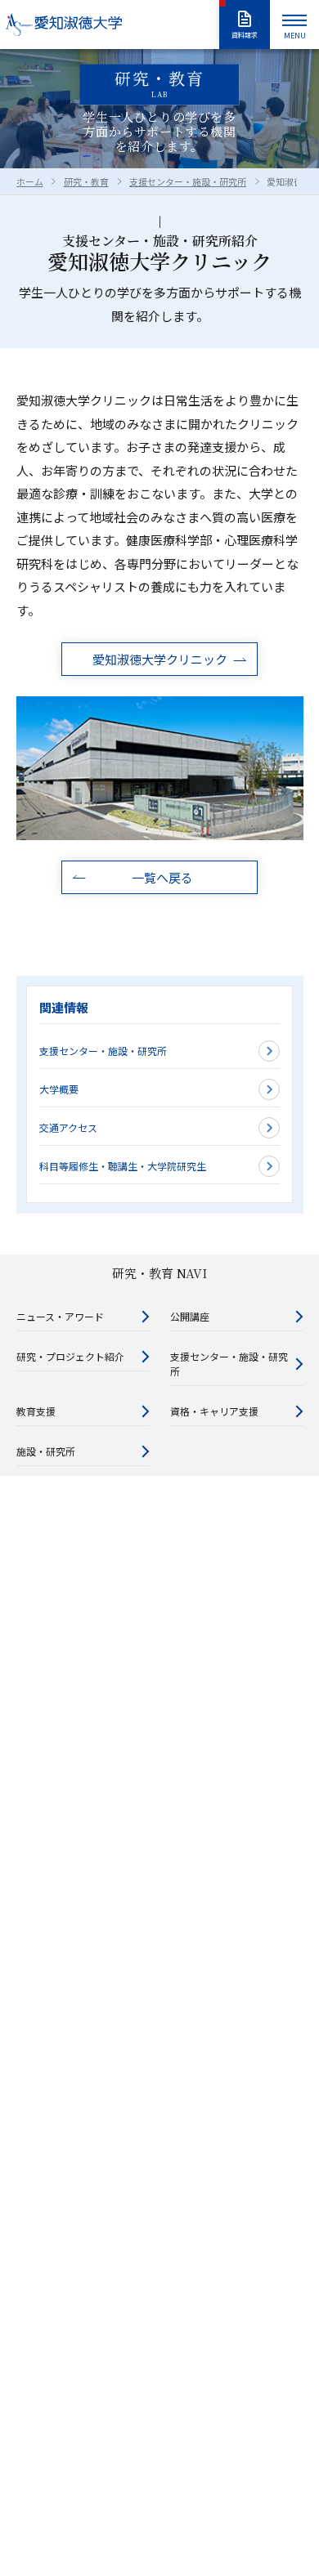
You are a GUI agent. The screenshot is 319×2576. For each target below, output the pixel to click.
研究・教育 (86, 181)
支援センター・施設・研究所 (188, 181)
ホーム (30, 181)
